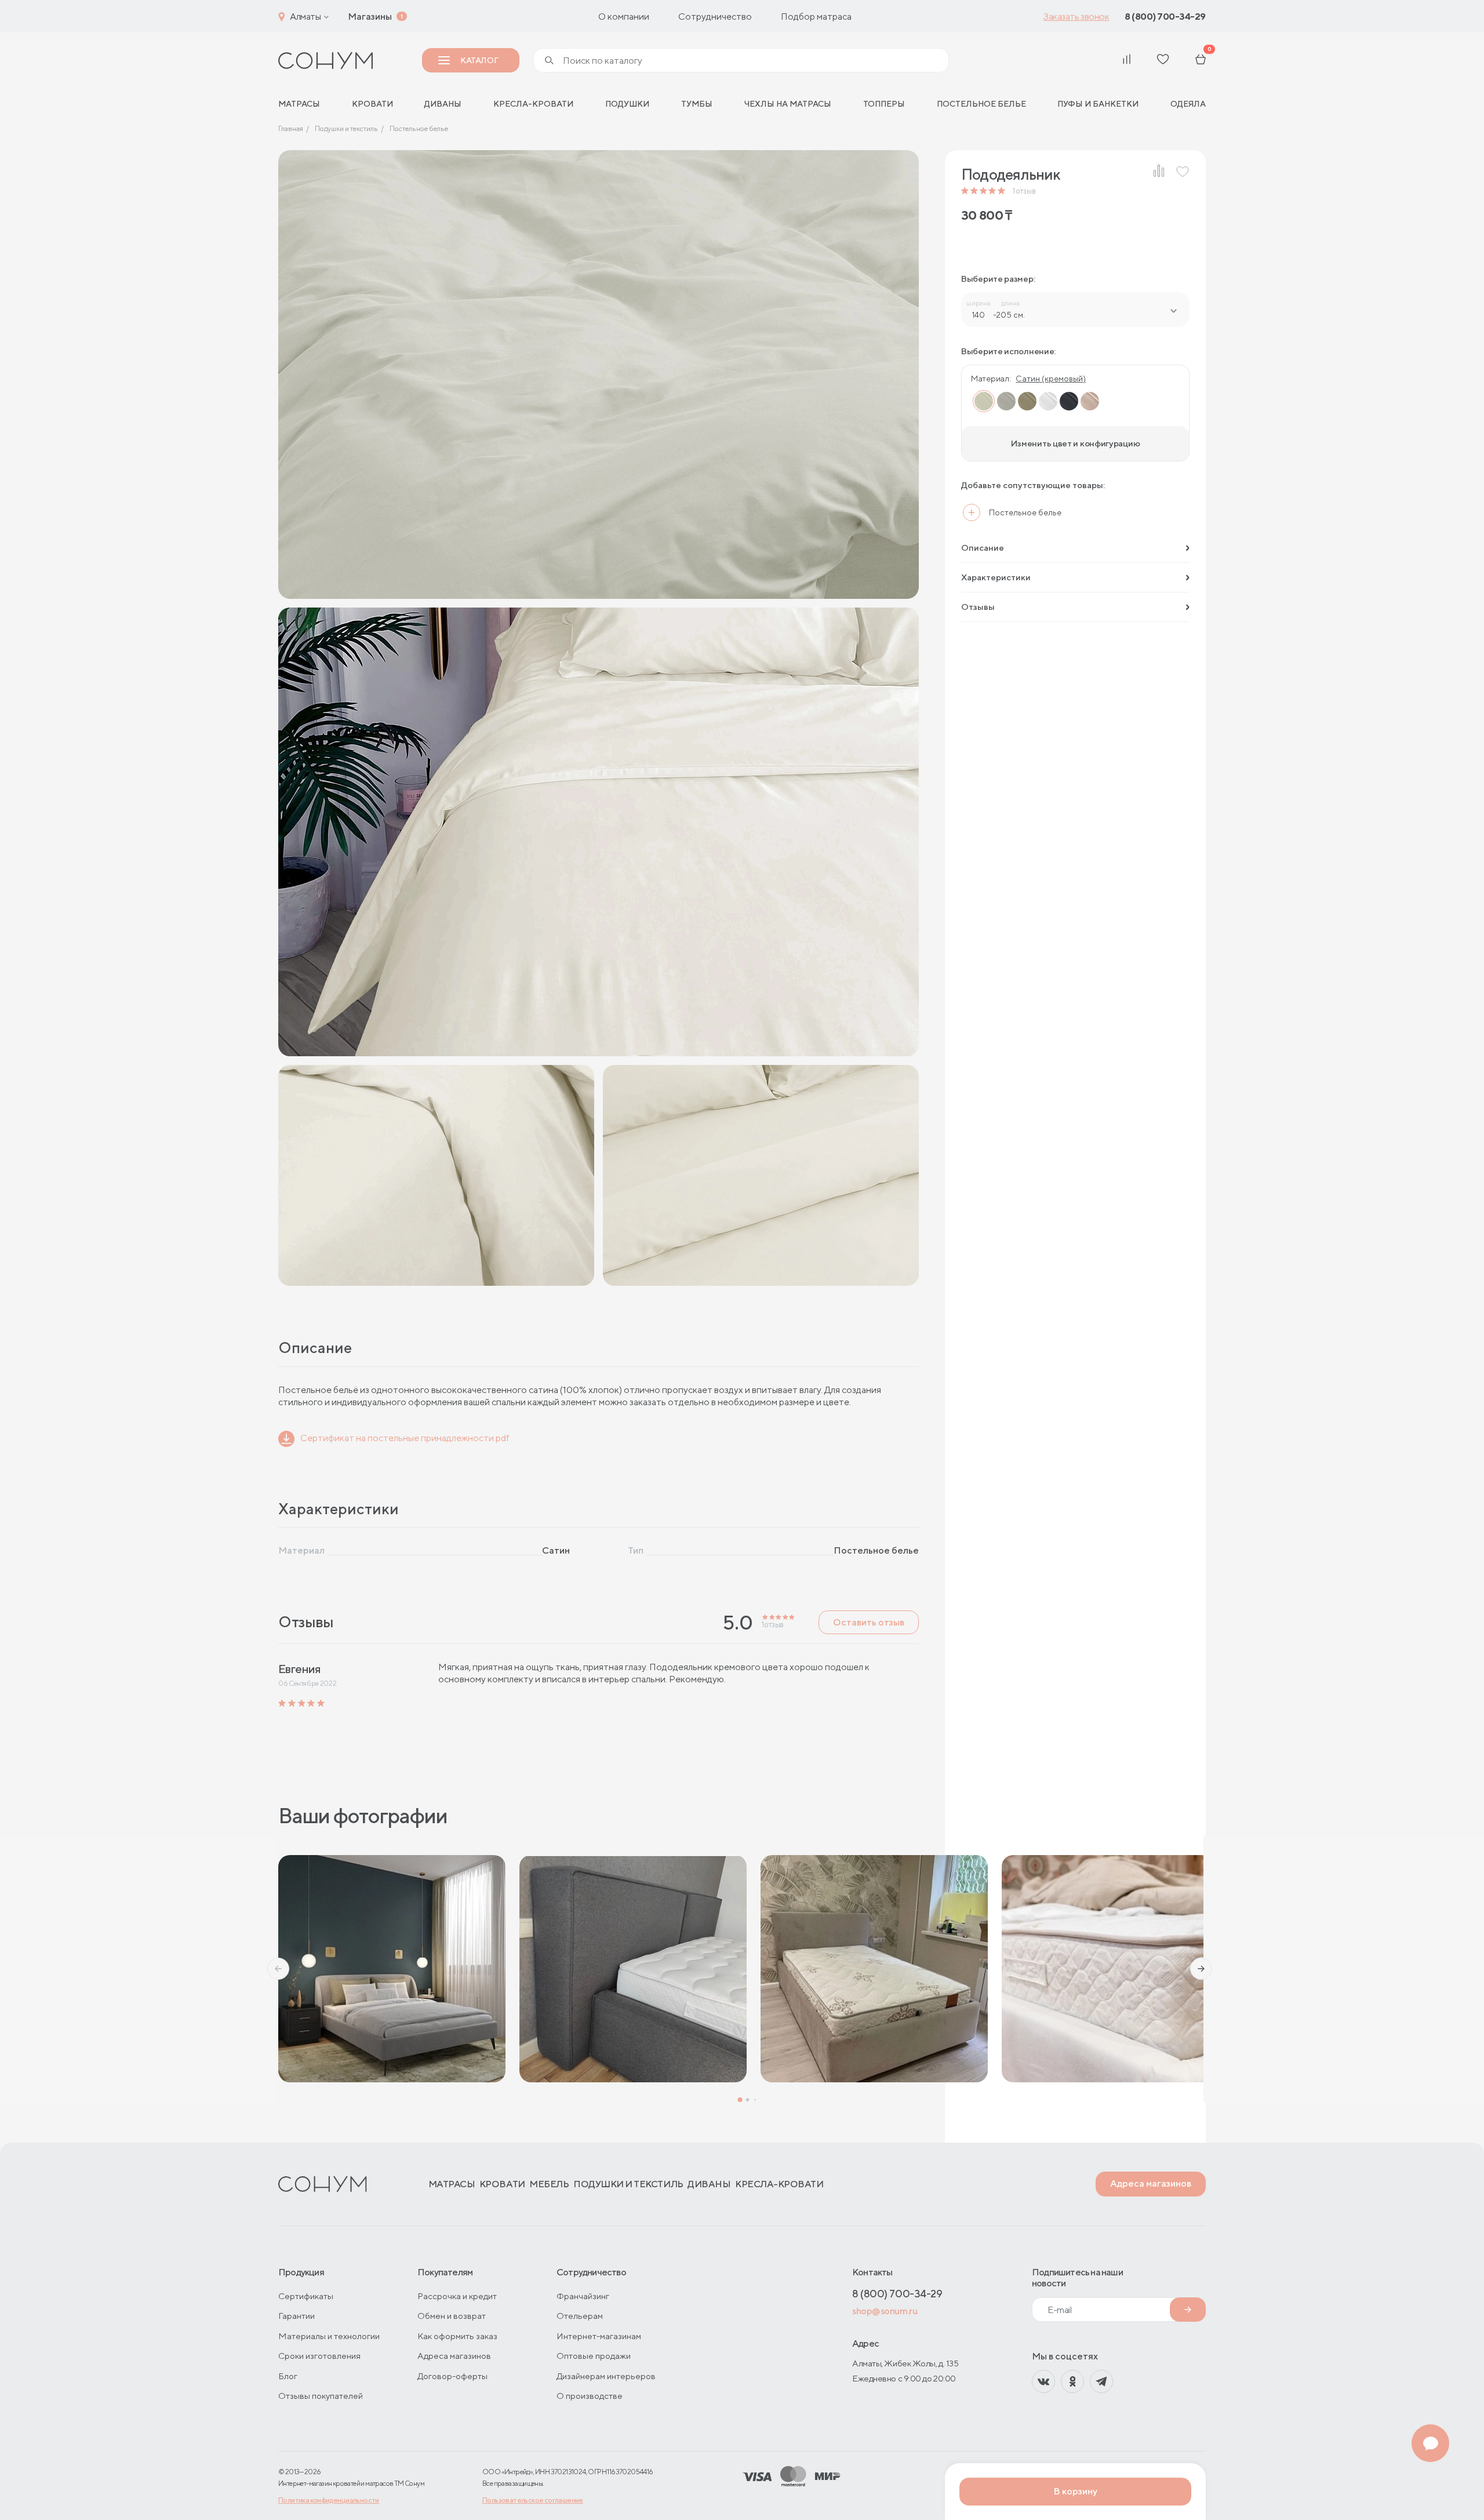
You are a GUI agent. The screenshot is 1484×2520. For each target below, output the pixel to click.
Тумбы (697, 104)
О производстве (590, 2396)
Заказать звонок (1076, 17)
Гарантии (297, 2316)
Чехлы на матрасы (788, 104)
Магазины (370, 17)
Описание (983, 548)
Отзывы (978, 607)
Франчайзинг (583, 2296)
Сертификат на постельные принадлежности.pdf (405, 1438)
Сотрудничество (715, 17)
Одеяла (1188, 104)
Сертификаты (306, 2296)
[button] (278, 1969)
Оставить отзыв (869, 1622)
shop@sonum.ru (885, 2311)
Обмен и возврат (452, 2316)
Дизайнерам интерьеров (606, 2376)
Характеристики (996, 577)
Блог (288, 2376)
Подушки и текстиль (628, 2184)
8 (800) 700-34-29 (1165, 17)
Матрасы (452, 2184)
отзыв (1024, 191)
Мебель (549, 2184)
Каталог (479, 60)
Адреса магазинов (1151, 2183)
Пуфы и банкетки (1098, 104)
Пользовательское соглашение (533, 2500)
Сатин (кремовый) (1051, 379)
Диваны (443, 104)
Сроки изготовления (319, 2356)
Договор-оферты (452, 2376)
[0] (1201, 61)
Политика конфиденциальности (329, 2500)
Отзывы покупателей (321, 2396)
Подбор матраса (816, 17)
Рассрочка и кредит (457, 2296)
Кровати (372, 104)
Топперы (884, 104)
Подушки (627, 104)
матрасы (299, 104)
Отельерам (580, 2316)
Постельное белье (981, 104)
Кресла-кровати (533, 104)
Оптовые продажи (594, 2356)
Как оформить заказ (457, 2336)
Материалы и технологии (329, 2336)
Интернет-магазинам (599, 2336)
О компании (624, 17)
